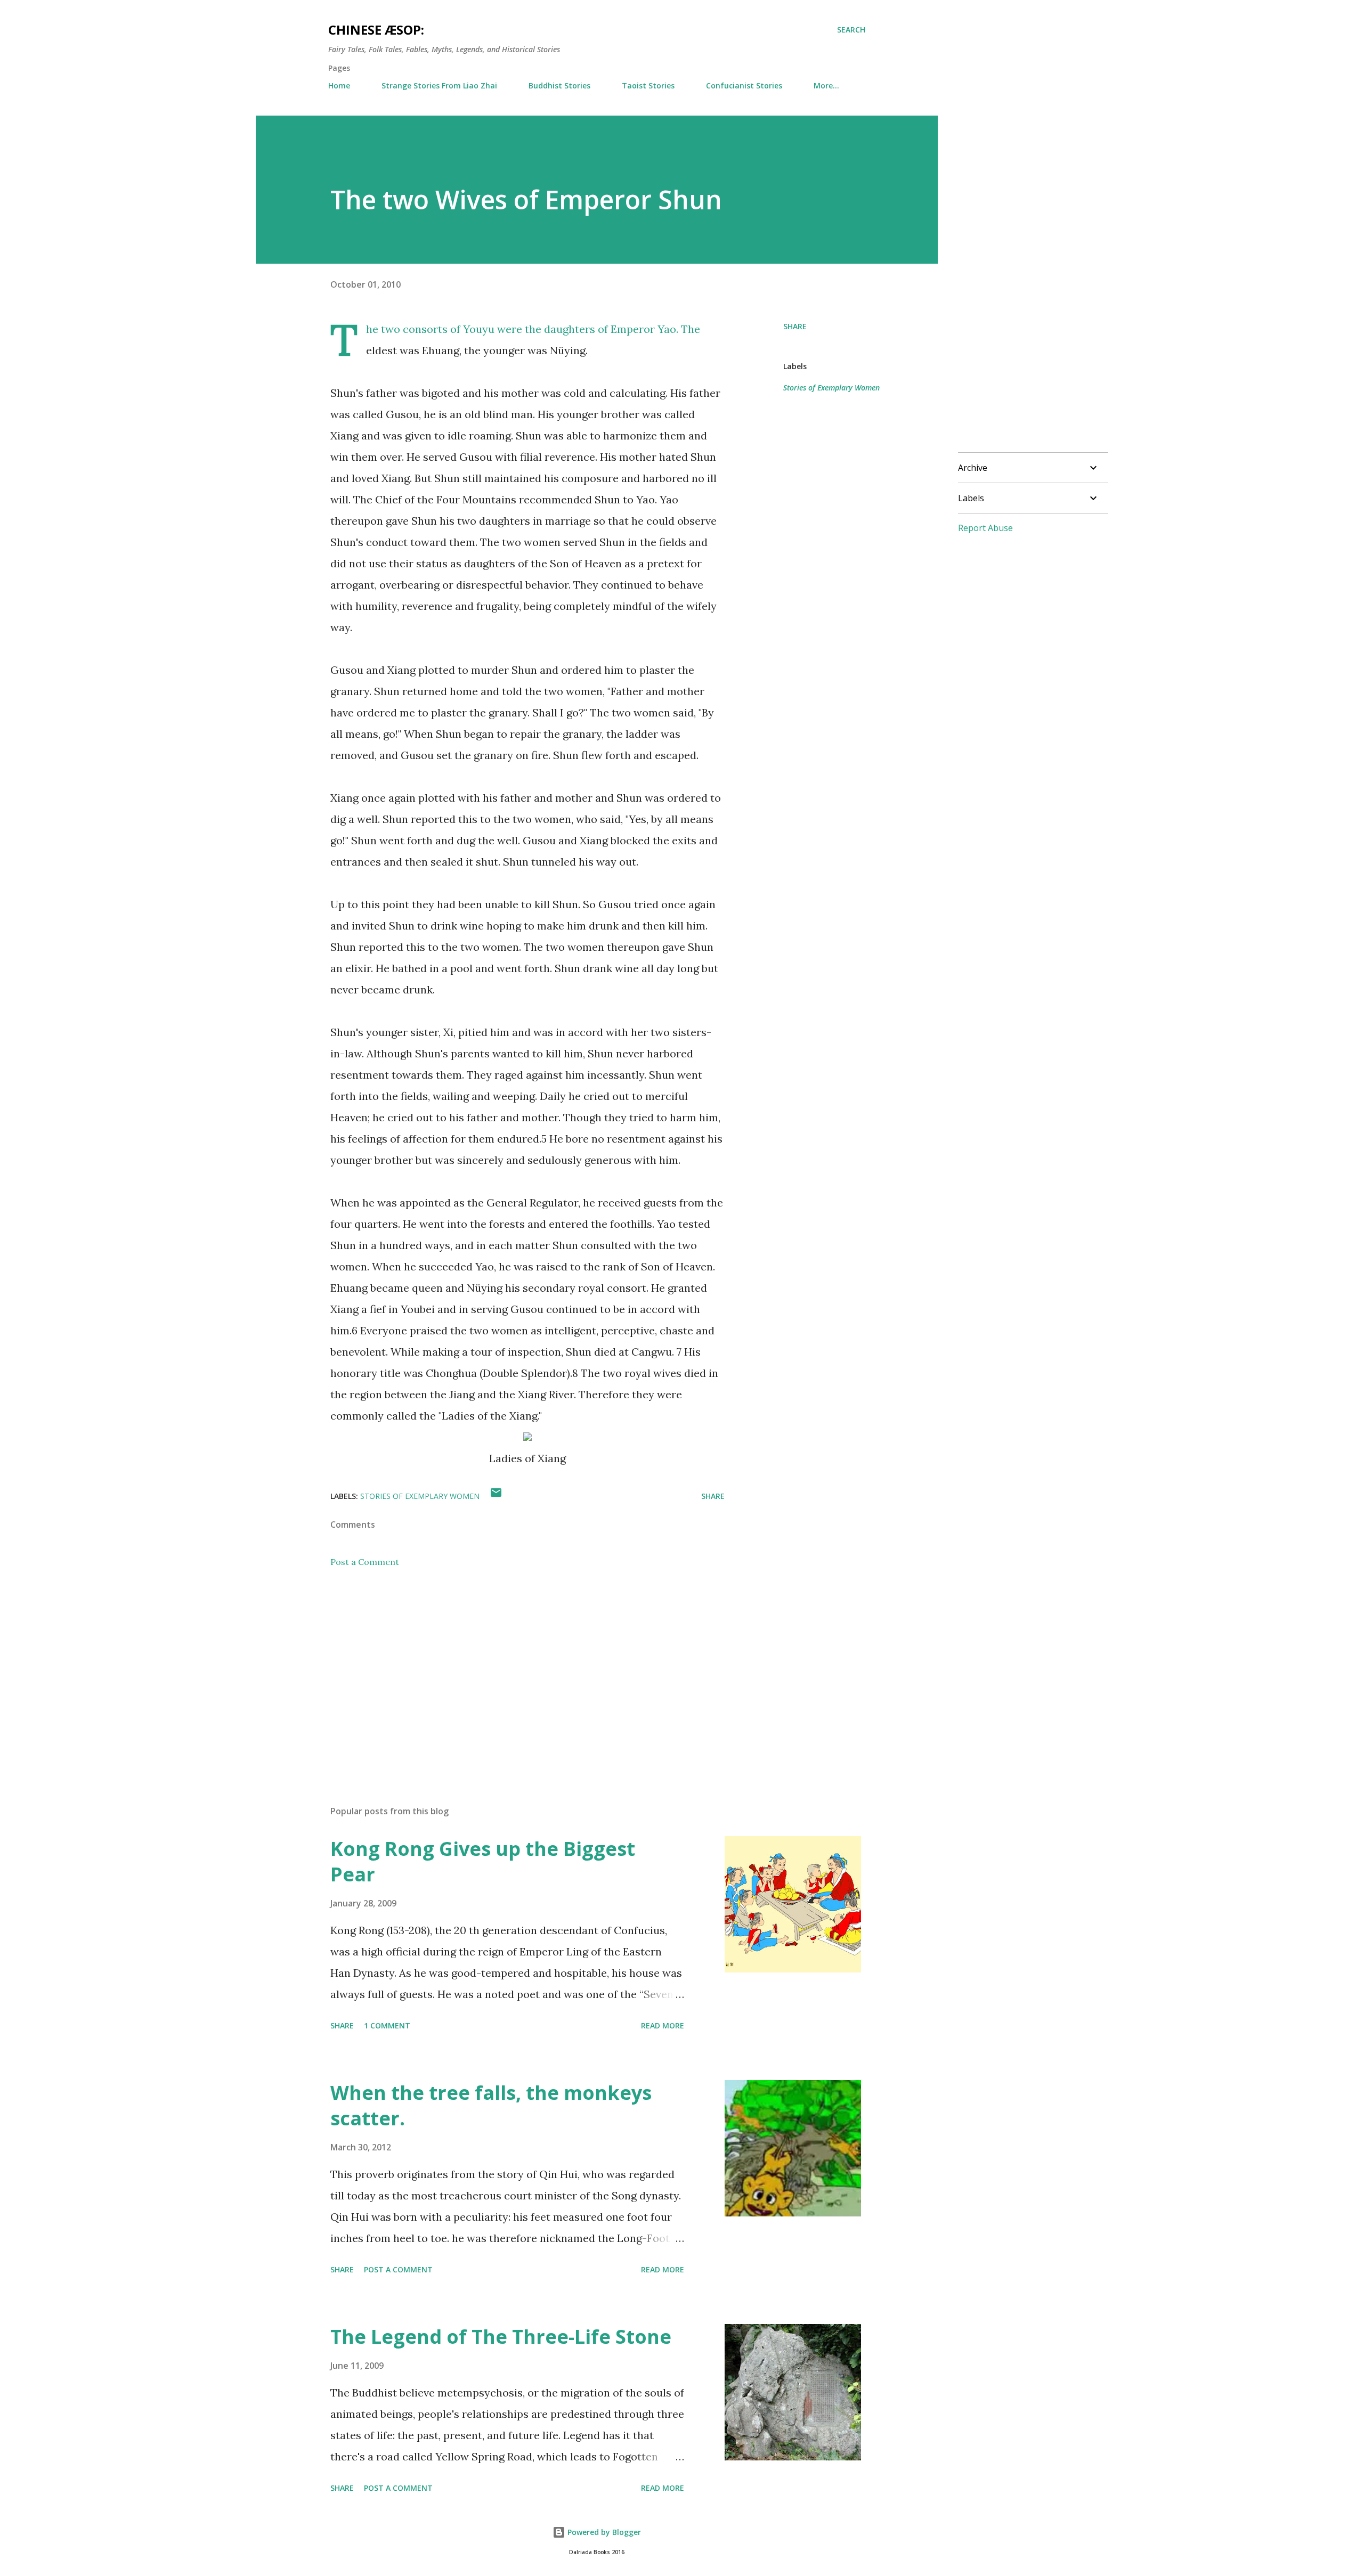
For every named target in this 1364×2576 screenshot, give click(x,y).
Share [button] (795, 326)
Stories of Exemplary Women (831, 388)
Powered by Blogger (603, 2532)
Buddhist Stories (559, 85)
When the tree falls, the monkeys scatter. (491, 2105)
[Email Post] (496, 1496)
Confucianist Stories (744, 85)
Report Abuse (985, 528)
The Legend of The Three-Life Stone (501, 2337)
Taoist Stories (648, 85)
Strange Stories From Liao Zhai (439, 85)
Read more (663, 2025)
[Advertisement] (510, 1673)
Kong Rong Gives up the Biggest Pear (483, 1861)
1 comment (387, 2025)
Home (339, 85)
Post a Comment (365, 1562)
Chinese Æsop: (376, 30)
